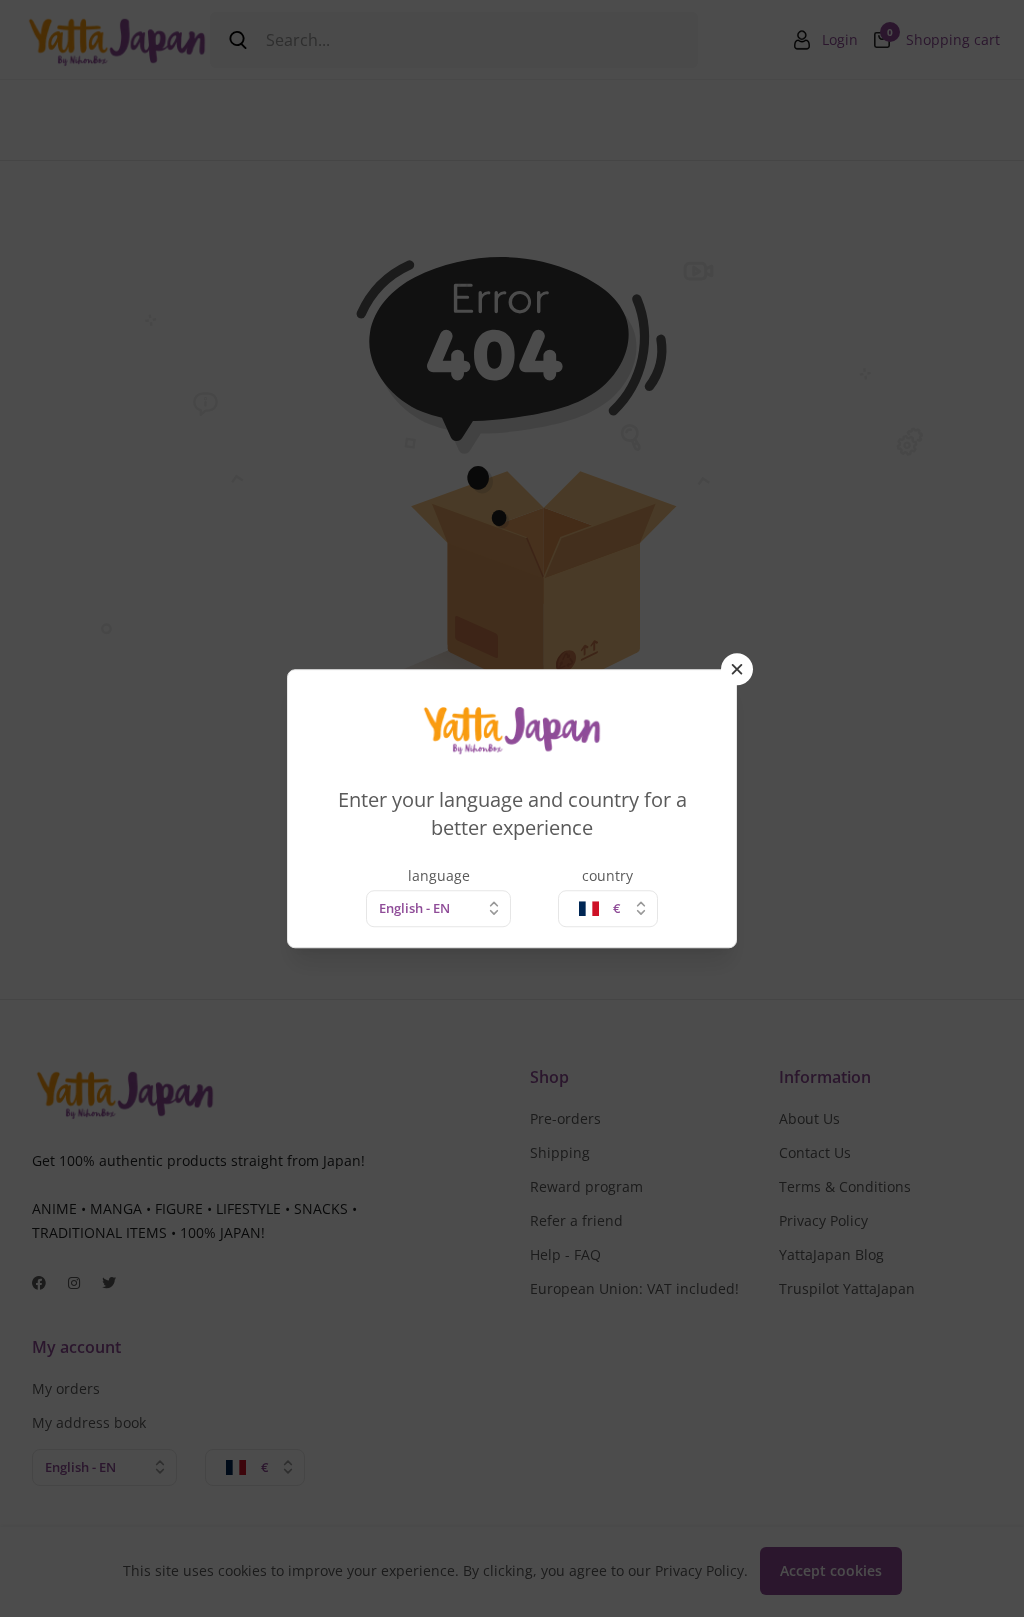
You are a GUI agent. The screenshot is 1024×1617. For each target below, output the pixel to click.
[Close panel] (737, 669)
